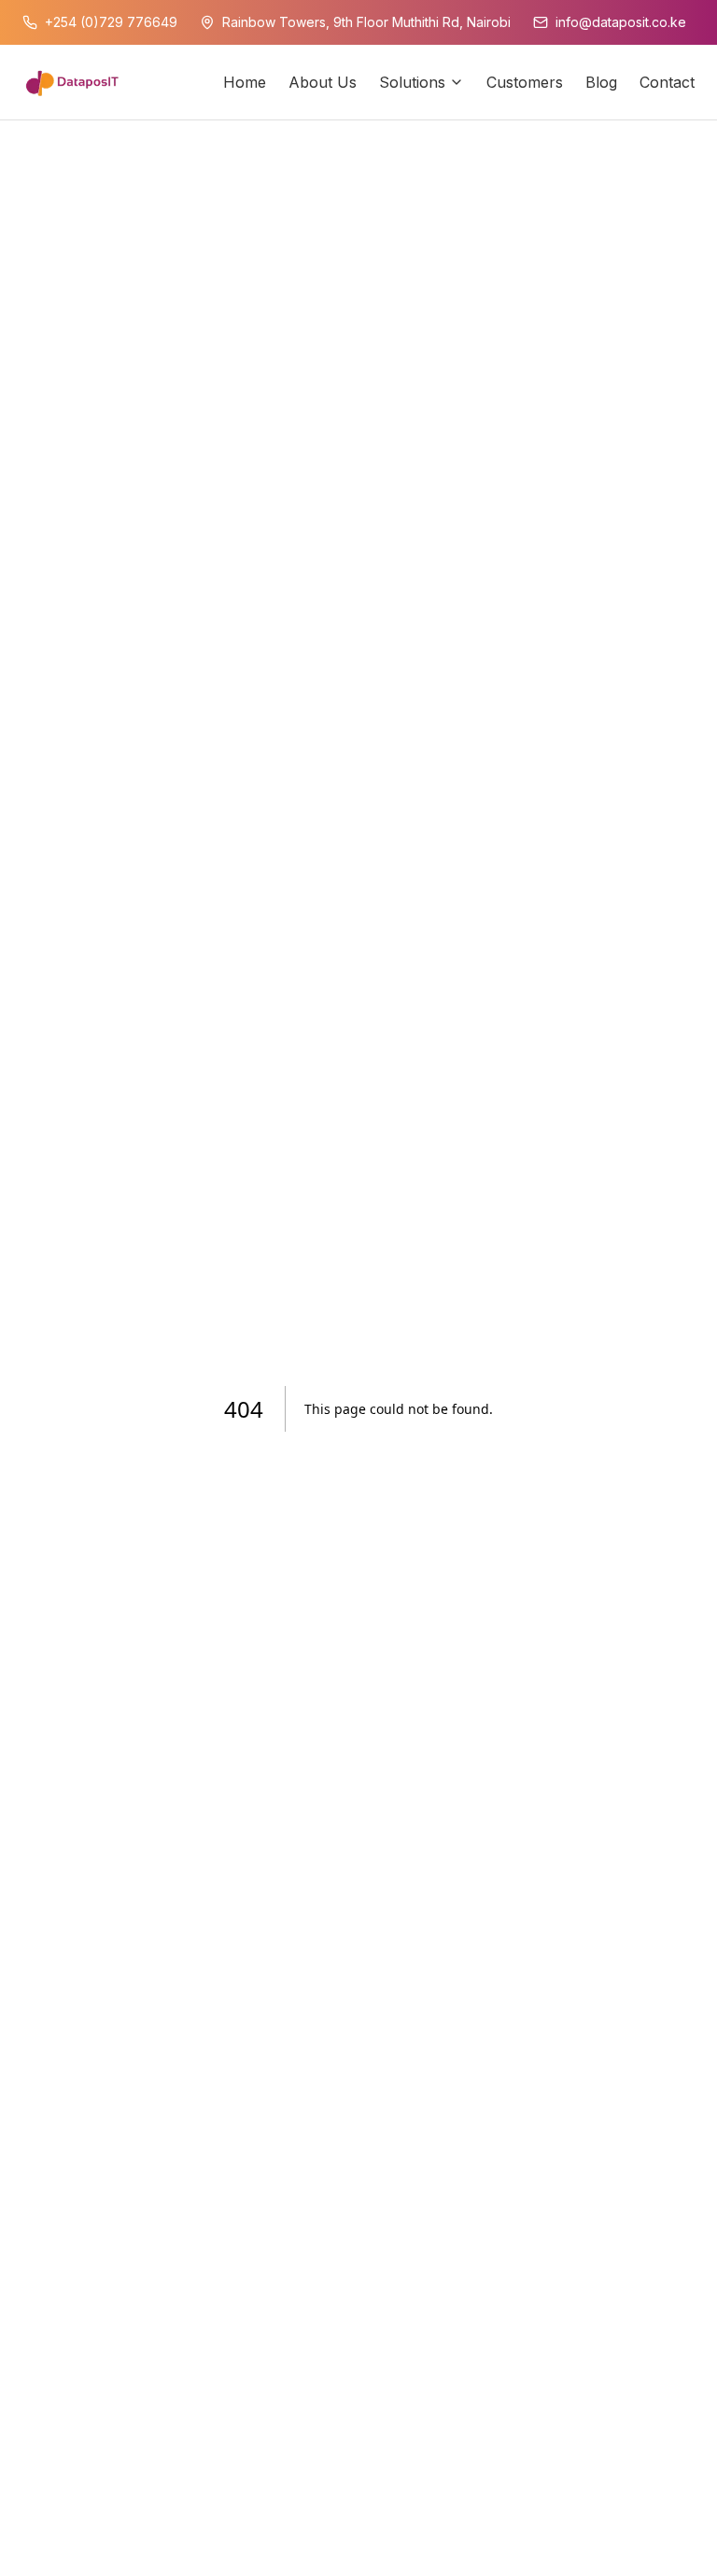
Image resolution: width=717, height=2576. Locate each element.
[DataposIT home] (72, 82)
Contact (667, 82)
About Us (323, 82)
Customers (525, 82)
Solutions (412, 82)
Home (245, 82)
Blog (601, 82)
